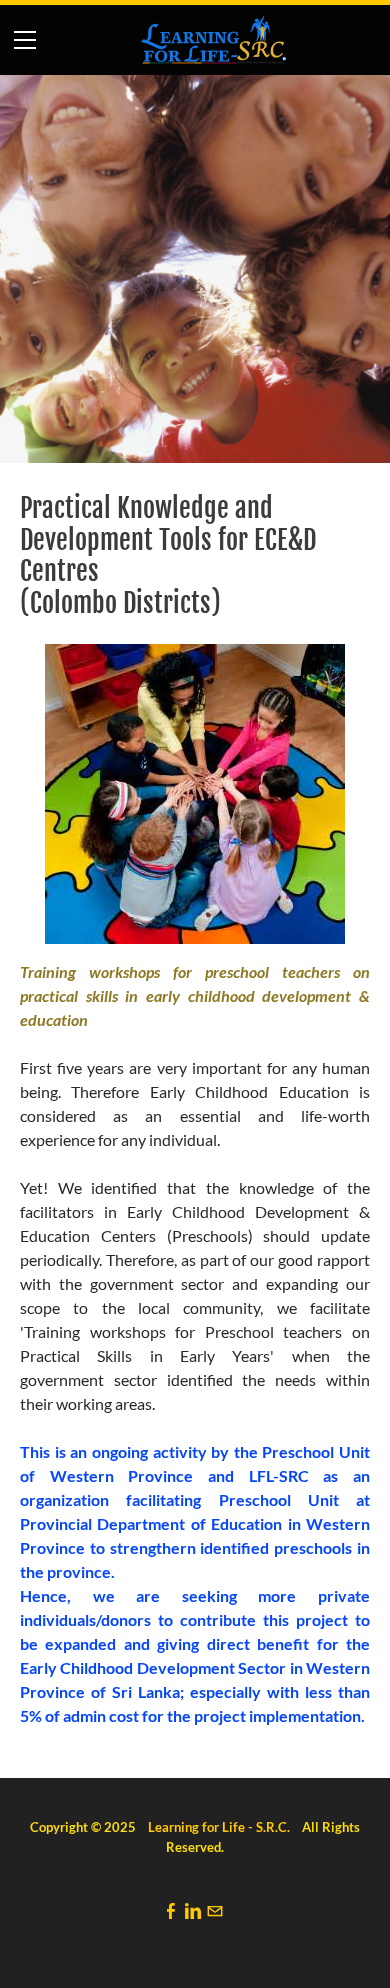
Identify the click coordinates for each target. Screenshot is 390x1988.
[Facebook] (171, 1910)
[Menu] (25, 40)
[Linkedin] (193, 1910)
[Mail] (215, 1910)
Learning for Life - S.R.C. (219, 1827)
